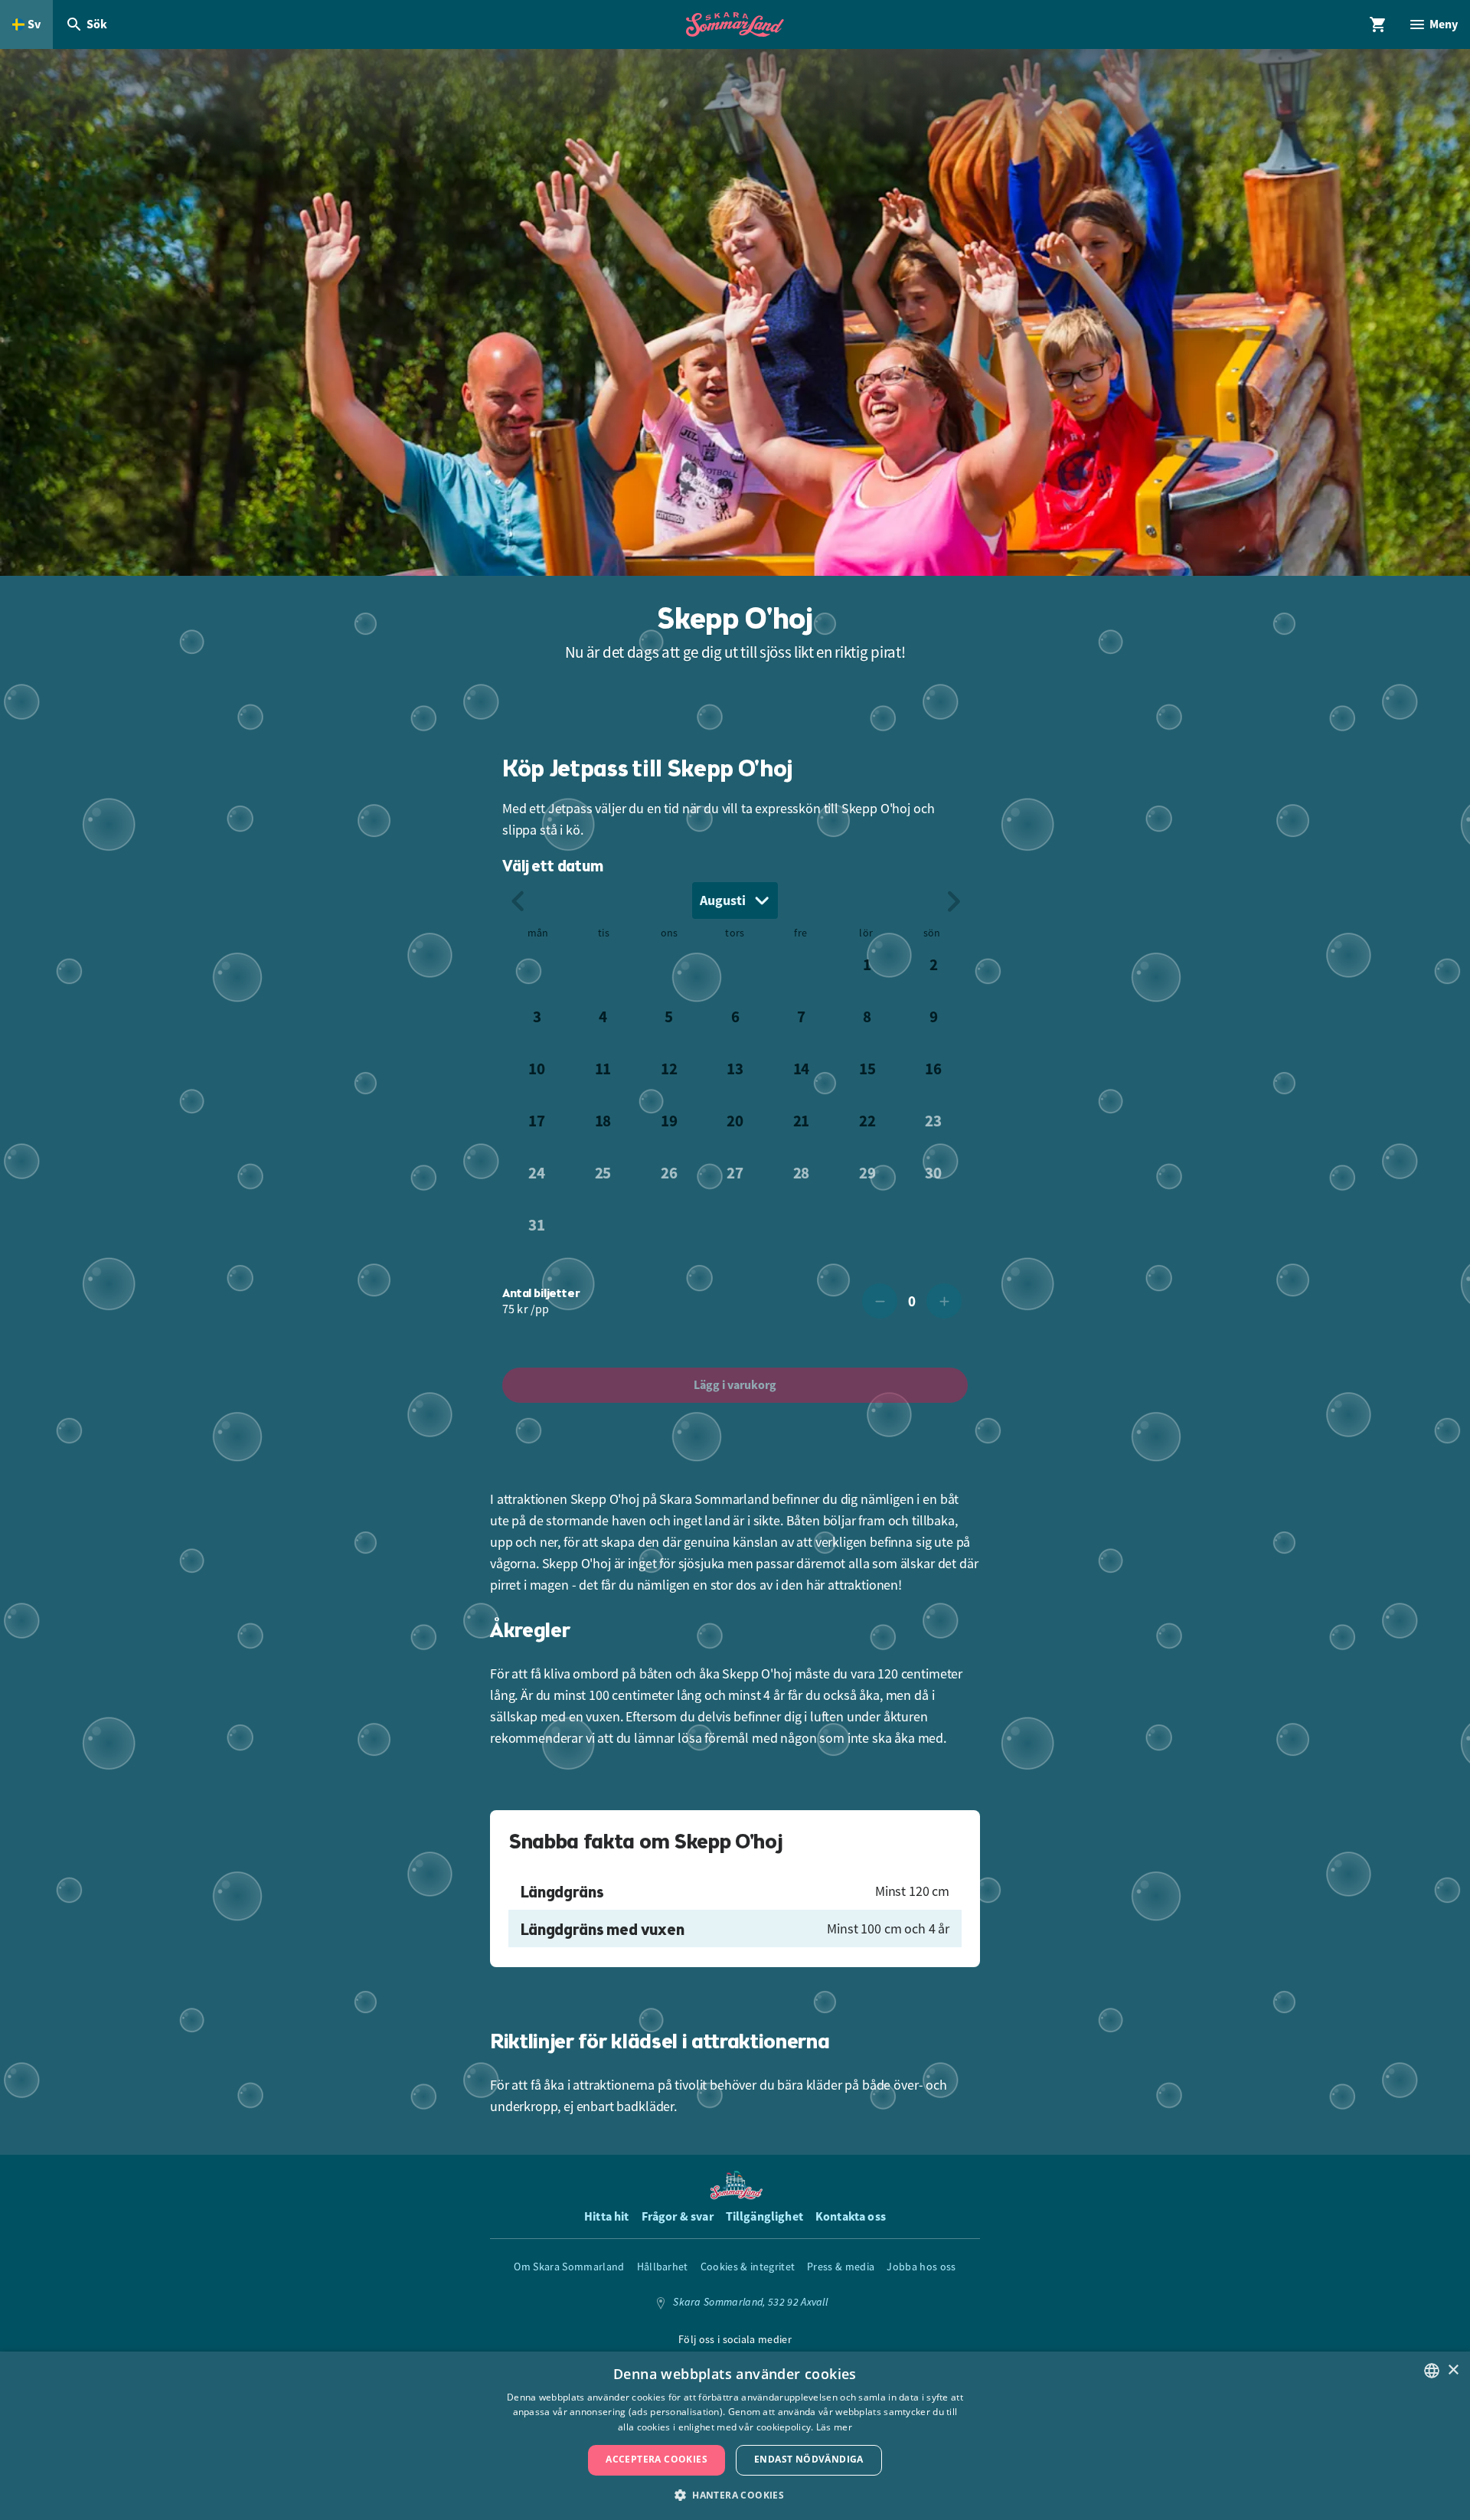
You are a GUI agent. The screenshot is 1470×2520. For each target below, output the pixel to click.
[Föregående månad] (518, 900)
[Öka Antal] (944, 1301)
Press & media (841, 2267)
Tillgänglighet (764, 2216)
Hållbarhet (663, 2267)
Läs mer (834, 2427)
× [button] (1453, 2370)
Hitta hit (606, 2216)
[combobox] (735, 900)
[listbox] (1432, 2371)
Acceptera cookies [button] (657, 2459)
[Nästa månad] (952, 900)
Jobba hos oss (921, 2267)
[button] (735, 2494)
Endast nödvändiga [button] (809, 2459)
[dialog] (735, 2436)
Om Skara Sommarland (569, 2267)
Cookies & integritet (748, 2267)
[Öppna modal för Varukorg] (1378, 25)
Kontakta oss (851, 2216)
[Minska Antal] (880, 1301)
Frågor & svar (678, 2216)
